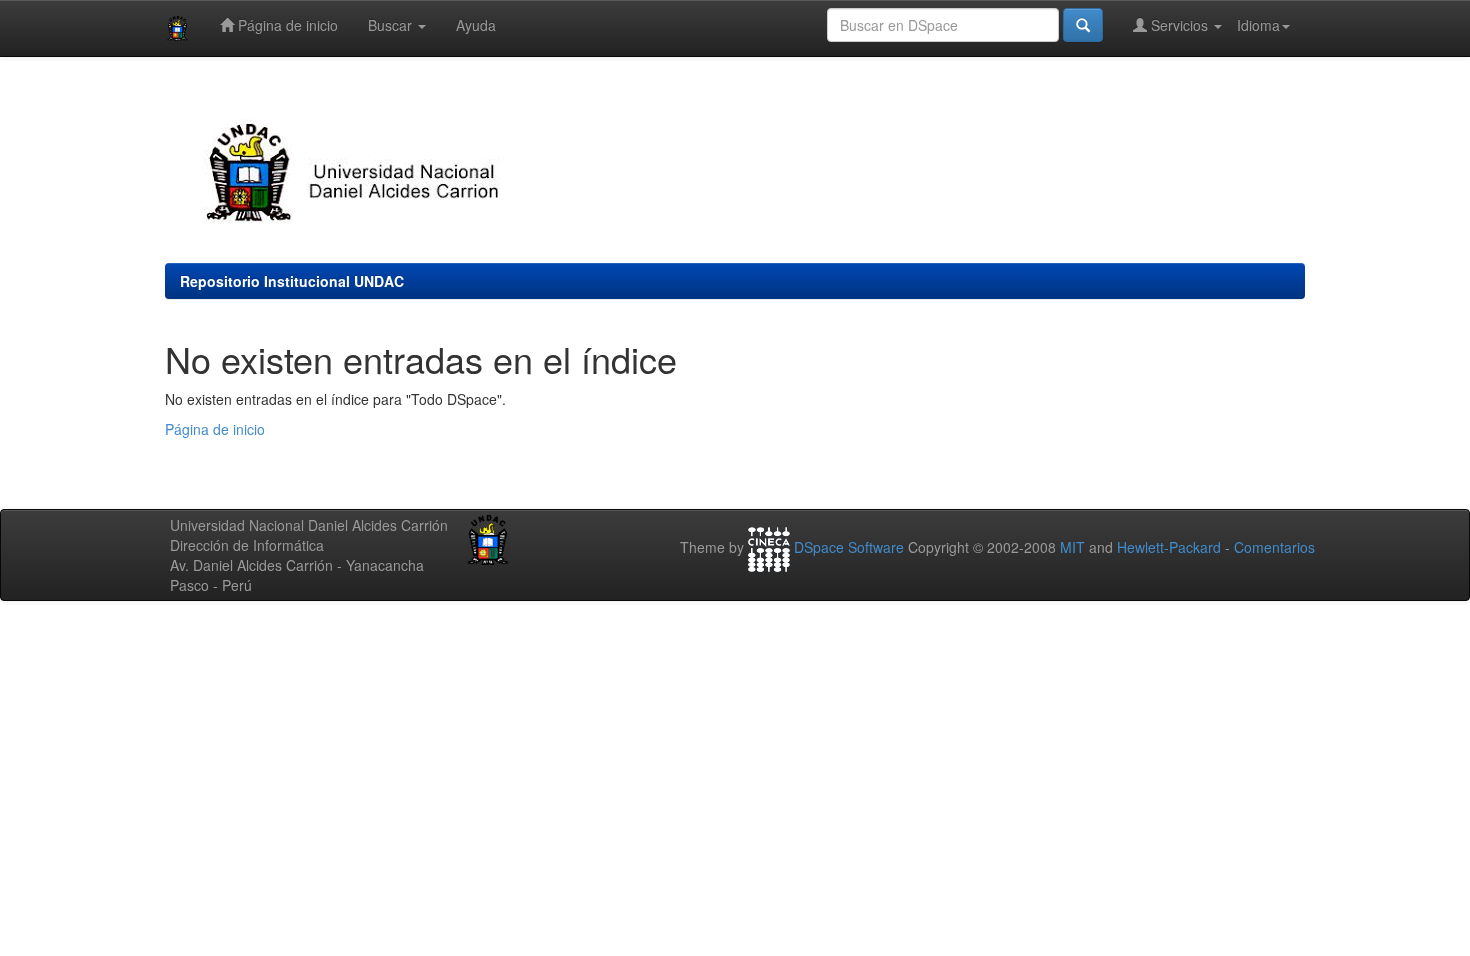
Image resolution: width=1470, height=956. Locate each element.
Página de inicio (286, 25)
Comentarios (1274, 547)
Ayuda (476, 25)
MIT (1072, 547)
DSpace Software (849, 547)
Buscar (392, 25)
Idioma (1258, 25)
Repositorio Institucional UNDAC (292, 281)
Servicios (1179, 25)
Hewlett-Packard (1169, 547)
